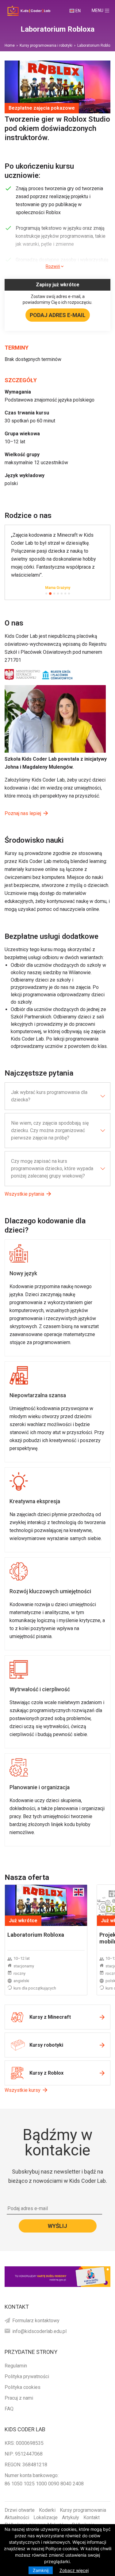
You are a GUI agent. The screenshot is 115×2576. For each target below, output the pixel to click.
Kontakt (92, 2517)
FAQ (9, 2409)
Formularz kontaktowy (36, 2321)
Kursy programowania (83, 2510)
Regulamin (16, 2366)
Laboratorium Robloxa (36, 1935)
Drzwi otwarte (20, 2510)
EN (78, 11)
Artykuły (71, 2517)
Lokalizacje (46, 2517)
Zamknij (41, 2570)
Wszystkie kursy (23, 2090)
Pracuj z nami (19, 2398)
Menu (103, 10)
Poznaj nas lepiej (23, 813)
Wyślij (57, 2226)
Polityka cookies (23, 2387)
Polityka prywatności (27, 2376)
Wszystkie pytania (24, 1194)
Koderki (47, 2510)
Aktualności (17, 2517)
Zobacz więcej (74, 2570)
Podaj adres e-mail (58, 315)
